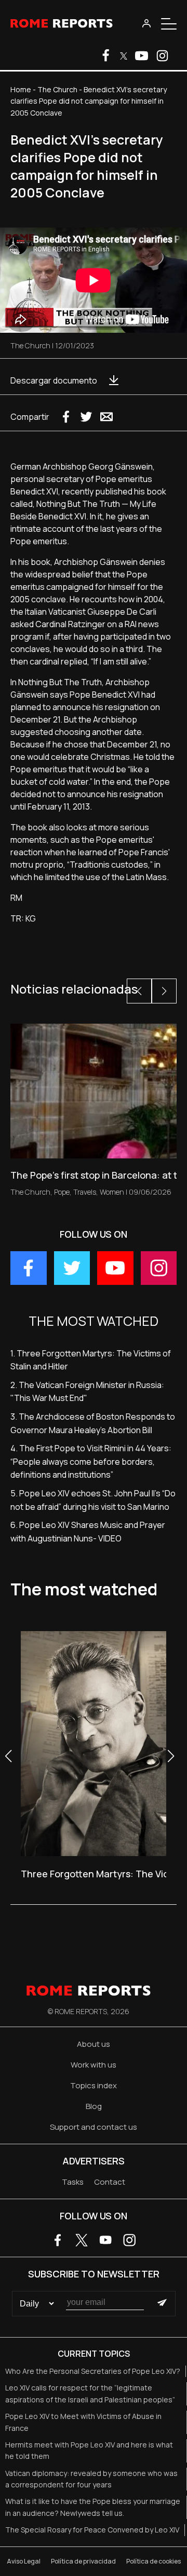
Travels (85, 1192)
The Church (57, 89)
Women (112, 1192)
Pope (62, 1192)
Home (21, 89)
